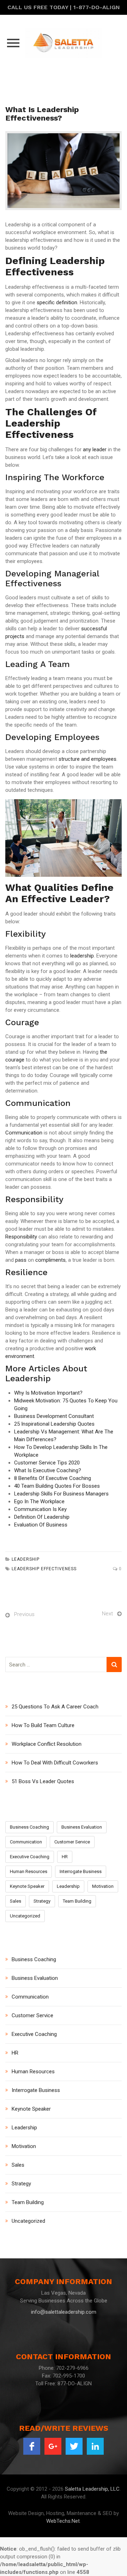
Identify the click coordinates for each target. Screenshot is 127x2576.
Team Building (77, 1901)
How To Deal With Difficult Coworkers (55, 1763)
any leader (95, 449)
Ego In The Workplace (39, 1501)
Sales (16, 1901)
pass (21, 1260)
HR (65, 1857)
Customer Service (72, 1842)
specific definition (57, 302)
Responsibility (21, 1237)
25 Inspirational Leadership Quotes (54, 1424)
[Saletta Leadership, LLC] (64, 43)
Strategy (42, 1901)
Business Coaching (29, 1827)
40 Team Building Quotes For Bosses (57, 1486)
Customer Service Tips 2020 (47, 1463)
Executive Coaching (30, 1857)
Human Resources (29, 1871)
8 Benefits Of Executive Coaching (53, 1478)
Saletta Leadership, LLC (92, 2489)
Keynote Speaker (27, 1886)
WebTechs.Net (63, 2521)
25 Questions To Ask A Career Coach (55, 1707)
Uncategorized (25, 1916)
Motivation (103, 1886)
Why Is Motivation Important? (48, 1393)
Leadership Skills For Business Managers (61, 1494)
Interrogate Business (81, 1871)
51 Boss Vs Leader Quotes (43, 1781)
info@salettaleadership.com (64, 2312)
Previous (24, 1614)
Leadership (26, 1559)
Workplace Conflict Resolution (47, 1744)
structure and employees (87, 759)
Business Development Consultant (54, 1416)
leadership (82, 956)
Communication (24, 1133)
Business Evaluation (82, 1827)
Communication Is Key (40, 1509)
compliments (50, 1260)
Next (107, 1614)
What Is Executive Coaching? (48, 1470)
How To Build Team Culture (43, 1725)
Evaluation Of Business (41, 1525)
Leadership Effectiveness (44, 1569)
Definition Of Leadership (42, 1517)
